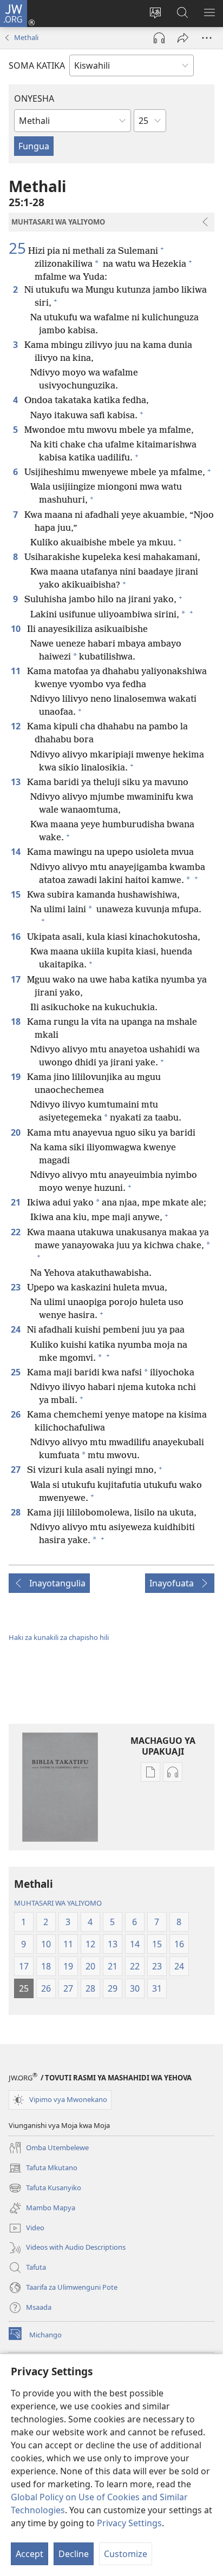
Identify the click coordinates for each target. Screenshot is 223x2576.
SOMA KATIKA (37, 65)
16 (17, 937)
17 (17, 979)
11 (17, 671)
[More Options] (207, 38)
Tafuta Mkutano (43, 2169)
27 (17, 1470)
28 (17, 1512)
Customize (126, 2554)
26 (17, 1414)
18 (17, 1022)
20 (17, 1132)
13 (17, 782)
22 (17, 1232)
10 (17, 629)
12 (17, 726)
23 (17, 1287)
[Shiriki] (183, 38)
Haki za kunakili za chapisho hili (59, 1637)
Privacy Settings (129, 2523)
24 (17, 1329)
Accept (29, 2554)
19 (17, 1077)
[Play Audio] (159, 38)
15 (17, 894)
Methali (26, 37)
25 (17, 248)
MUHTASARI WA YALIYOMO (58, 1903)
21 (17, 1202)
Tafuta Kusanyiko (45, 2189)
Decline (74, 2554)
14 (17, 852)
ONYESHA (34, 98)
